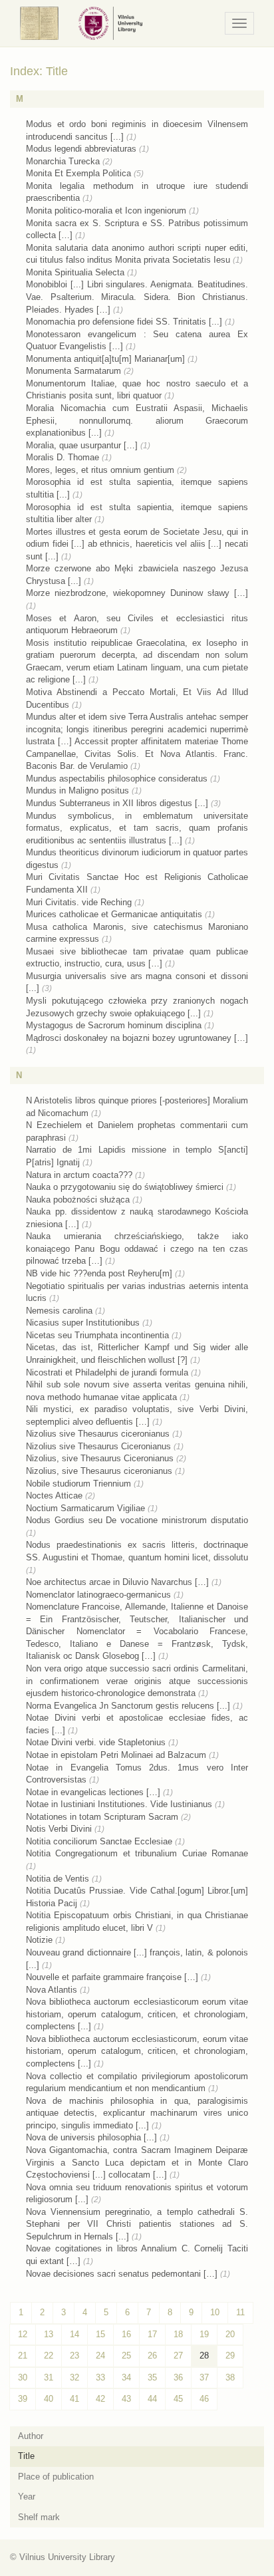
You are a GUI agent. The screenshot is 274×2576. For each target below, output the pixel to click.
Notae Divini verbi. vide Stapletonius (96, 1742)
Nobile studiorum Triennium (78, 1484)
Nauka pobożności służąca (78, 1200)
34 (126, 2377)
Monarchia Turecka (63, 161)
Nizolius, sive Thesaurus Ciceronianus (100, 1458)
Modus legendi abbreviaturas (81, 149)
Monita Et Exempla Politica (78, 173)
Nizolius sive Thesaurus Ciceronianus (98, 1446)
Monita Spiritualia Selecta (75, 272)
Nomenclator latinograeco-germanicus (98, 1595)
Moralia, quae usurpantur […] (82, 445)
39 (23, 2399)
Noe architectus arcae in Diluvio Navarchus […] (117, 1582)
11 (240, 2312)
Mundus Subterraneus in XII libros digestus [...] (117, 803)
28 (204, 2356)
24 (100, 2356)
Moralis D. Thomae (63, 457)
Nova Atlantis (52, 1990)
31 (49, 2377)
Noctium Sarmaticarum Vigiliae (85, 1508)
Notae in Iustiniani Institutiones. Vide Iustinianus (119, 1804)
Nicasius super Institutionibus (83, 1323)
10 (215, 2312)
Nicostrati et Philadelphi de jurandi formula (107, 1372)
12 (23, 2334)
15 (100, 2334)
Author (31, 2436)
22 (49, 2356)
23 (74, 2356)
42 (100, 2399)
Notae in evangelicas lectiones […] (93, 1792)
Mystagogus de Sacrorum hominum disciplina (114, 1025)
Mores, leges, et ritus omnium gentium (100, 470)
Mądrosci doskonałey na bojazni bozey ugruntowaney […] (137, 1038)
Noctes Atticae (54, 1496)
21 (23, 2356)
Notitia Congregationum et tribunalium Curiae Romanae (137, 1853)
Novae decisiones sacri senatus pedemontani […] (122, 2274)
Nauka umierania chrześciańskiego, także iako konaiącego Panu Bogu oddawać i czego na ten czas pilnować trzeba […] (137, 1248)
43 (126, 2399)
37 (204, 2377)
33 (100, 2377)
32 (74, 2377)
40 (49, 2399)
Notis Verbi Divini (59, 1829)
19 (204, 2334)
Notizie (39, 1940)
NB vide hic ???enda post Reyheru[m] (99, 1273)
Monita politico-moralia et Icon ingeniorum (106, 211)
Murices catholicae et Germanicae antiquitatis (114, 914)
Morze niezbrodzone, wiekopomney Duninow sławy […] (137, 593)
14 (74, 2334)
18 (178, 2334)
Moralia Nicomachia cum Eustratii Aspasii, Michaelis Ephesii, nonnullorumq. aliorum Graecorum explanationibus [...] (137, 420)
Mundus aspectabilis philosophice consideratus (117, 779)
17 (152, 2334)
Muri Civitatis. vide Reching (79, 902)
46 (204, 2399)
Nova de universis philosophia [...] (91, 2137)
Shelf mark (39, 2517)
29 (230, 2356)
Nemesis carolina (59, 1311)
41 (74, 2399)
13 (49, 2334)
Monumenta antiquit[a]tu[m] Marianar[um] (105, 359)
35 (152, 2377)
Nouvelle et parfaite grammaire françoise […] (112, 1977)
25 (126, 2356)
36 (178, 2377)
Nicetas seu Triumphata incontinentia (97, 1335)
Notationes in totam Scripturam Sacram (102, 1817)
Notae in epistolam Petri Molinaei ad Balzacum (116, 1755)
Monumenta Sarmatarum (73, 371)
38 (230, 2377)
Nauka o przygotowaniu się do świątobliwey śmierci (125, 1187)
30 (23, 2377)
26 (152, 2356)
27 (178, 2356)
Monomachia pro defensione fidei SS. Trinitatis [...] (124, 322)
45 (178, 2399)
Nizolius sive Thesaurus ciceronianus (98, 1434)
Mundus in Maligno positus (77, 790)
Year (27, 2497)
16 (126, 2334)
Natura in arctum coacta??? (79, 1175)
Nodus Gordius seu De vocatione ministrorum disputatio (137, 1520)
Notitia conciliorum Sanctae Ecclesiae (99, 1841)
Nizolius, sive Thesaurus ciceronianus (99, 1471)
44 (152, 2399)
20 (230, 2334)
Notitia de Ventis (58, 1879)
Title (26, 2456)
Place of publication (56, 2477)
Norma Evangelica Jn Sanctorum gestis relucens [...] (128, 1706)
